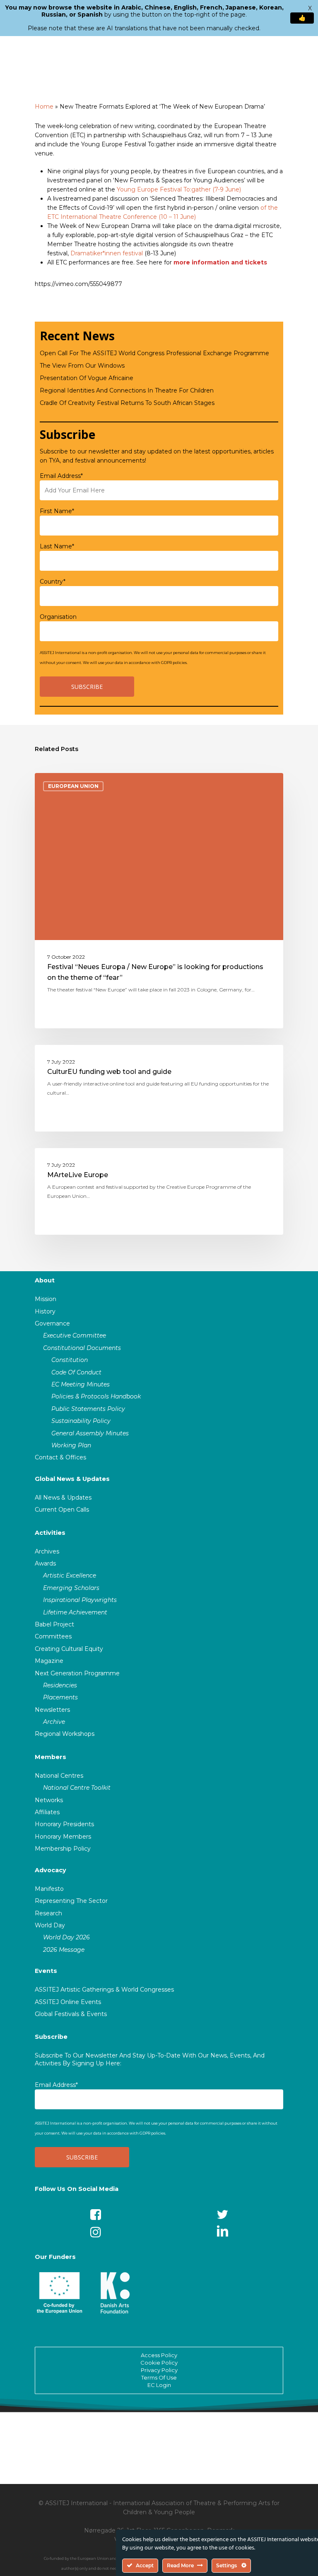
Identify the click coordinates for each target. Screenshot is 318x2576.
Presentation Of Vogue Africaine (87, 378)
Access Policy (159, 2355)
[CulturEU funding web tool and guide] (159, 1088)
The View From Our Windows (82, 366)
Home (44, 107)
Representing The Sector (71, 1901)
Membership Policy (63, 1849)
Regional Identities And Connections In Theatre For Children (127, 390)
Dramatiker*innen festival (107, 253)
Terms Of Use (159, 2377)
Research (48, 1913)
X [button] (310, 8)
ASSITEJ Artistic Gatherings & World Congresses (104, 1990)
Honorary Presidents (64, 1824)
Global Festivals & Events (71, 2014)
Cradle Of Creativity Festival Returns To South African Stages (127, 403)
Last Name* (57, 546)
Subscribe (51, 2037)
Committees (53, 1636)
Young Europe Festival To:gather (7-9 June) (179, 189)
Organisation (58, 617)
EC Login (159, 2385)
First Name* (57, 511)
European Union (73, 786)
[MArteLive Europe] (159, 1191)
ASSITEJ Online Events (68, 2002)
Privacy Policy (159, 2370)
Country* (53, 582)
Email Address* (61, 476)
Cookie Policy (159, 2363)
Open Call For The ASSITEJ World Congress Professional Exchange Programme (154, 353)
